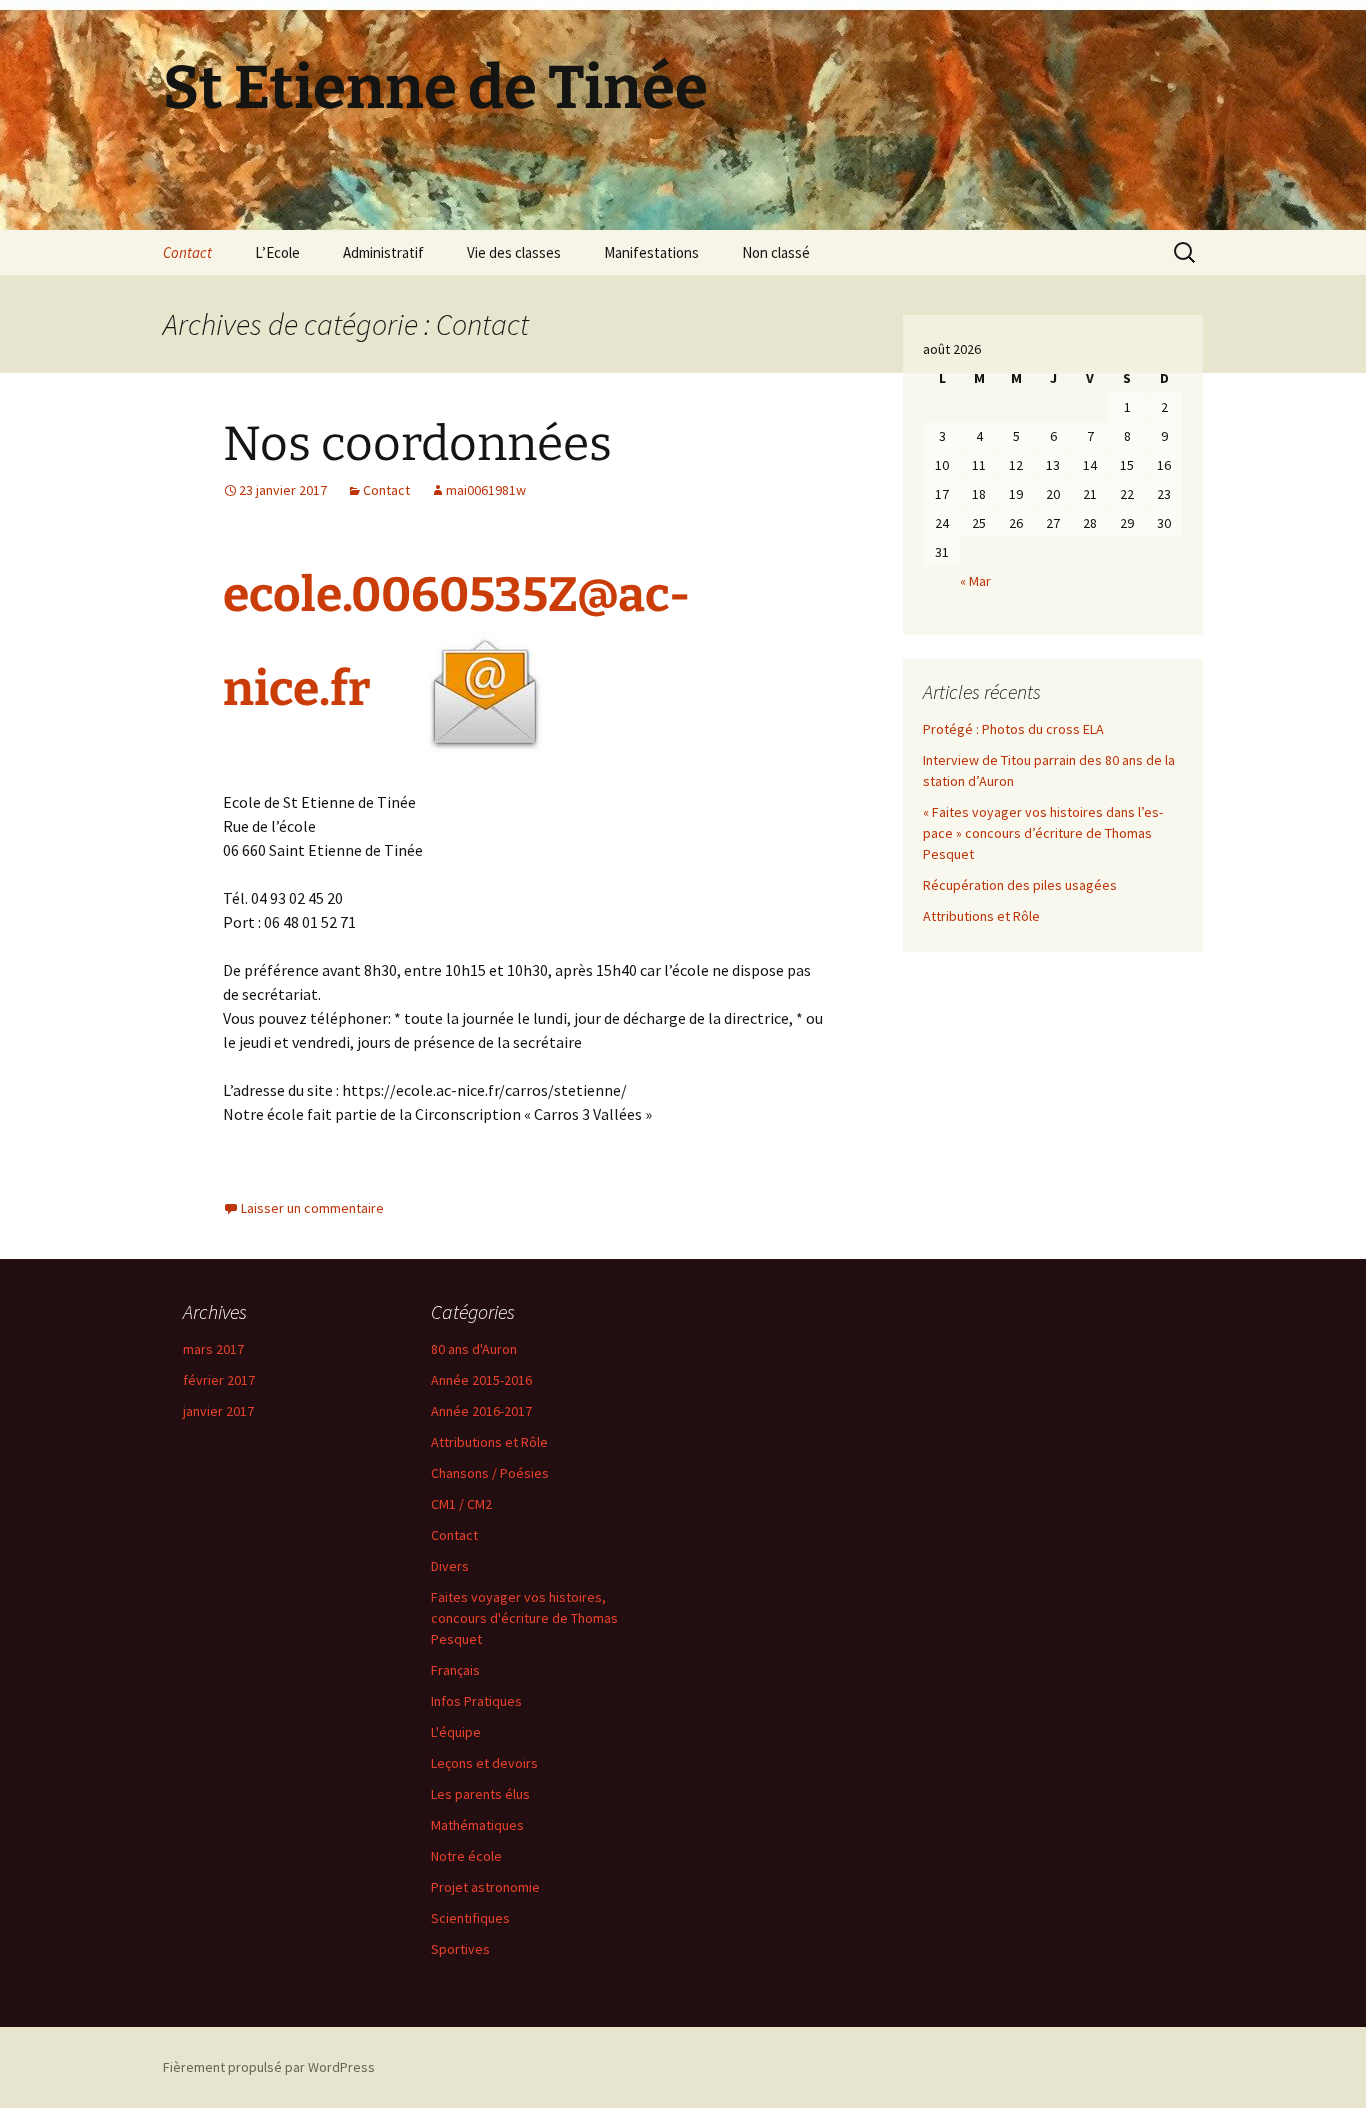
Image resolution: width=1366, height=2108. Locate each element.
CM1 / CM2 (461, 1504)
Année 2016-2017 (481, 1411)
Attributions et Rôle (981, 916)
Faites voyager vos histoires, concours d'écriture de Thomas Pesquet (524, 1618)
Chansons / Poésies (490, 1473)
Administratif (383, 252)
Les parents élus (480, 1794)
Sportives (460, 1949)
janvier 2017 (218, 1411)
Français (455, 1670)
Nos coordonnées (417, 444)
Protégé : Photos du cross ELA (1013, 729)
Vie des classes (514, 252)
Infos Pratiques (476, 1701)
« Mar (975, 581)
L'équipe (456, 1732)
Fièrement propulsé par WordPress (269, 2067)
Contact (187, 252)
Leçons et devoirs (484, 1763)
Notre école (466, 1856)
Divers (450, 1566)
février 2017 (219, 1380)
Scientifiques (470, 1918)
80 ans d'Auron (474, 1349)
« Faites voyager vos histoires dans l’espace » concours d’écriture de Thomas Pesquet (1043, 833)
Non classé (776, 252)
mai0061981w (486, 490)
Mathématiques (477, 1825)
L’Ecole (277, 252)
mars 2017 (213, 1349)
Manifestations (651, 252)
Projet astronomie (485, 1887)
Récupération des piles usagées (1020, 885)
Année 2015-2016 (481, 1380)
